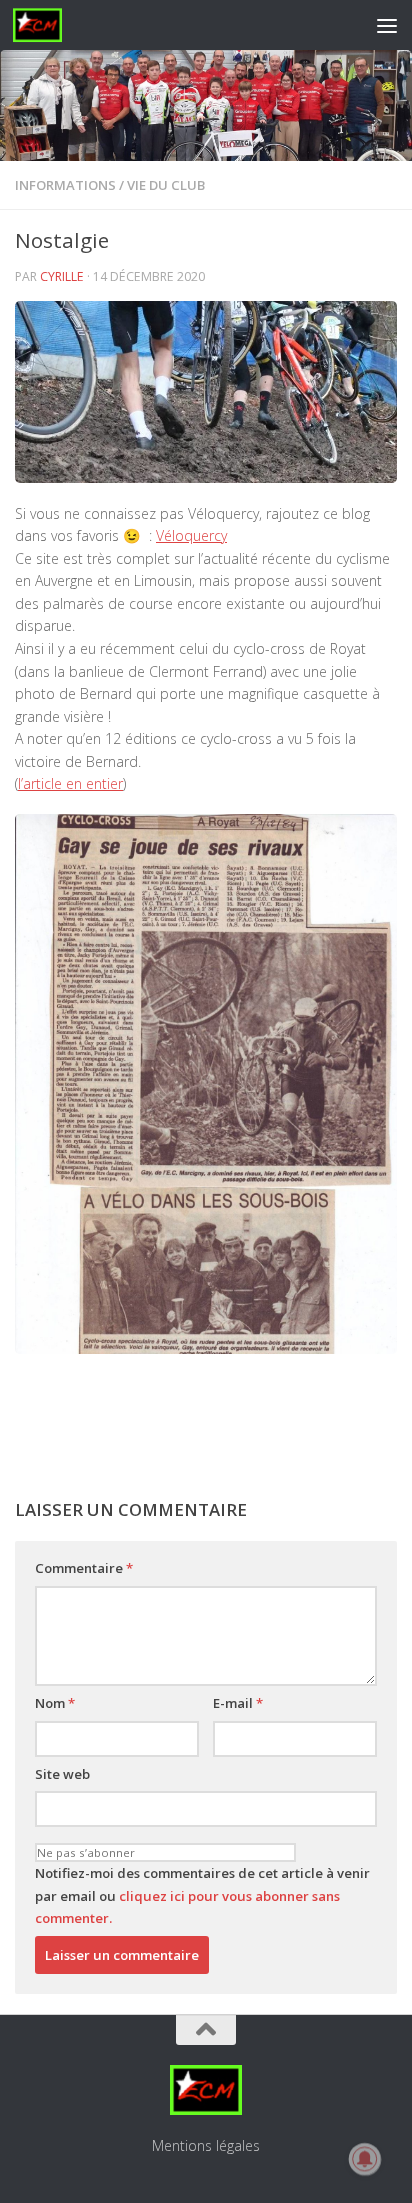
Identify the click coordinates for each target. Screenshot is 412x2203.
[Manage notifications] (365, 2159)
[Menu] (387, 25)
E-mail (238, 1703)
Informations (65, 185)
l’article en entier (70, 783)
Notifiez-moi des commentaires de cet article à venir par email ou (202, 1895)
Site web (62, 1774)
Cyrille (62, 276)
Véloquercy (191, 535)
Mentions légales (206, 2145)
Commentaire (84, 1568)
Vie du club (166, 185)
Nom (55, 1703)
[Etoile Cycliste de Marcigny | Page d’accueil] (46, 25)
